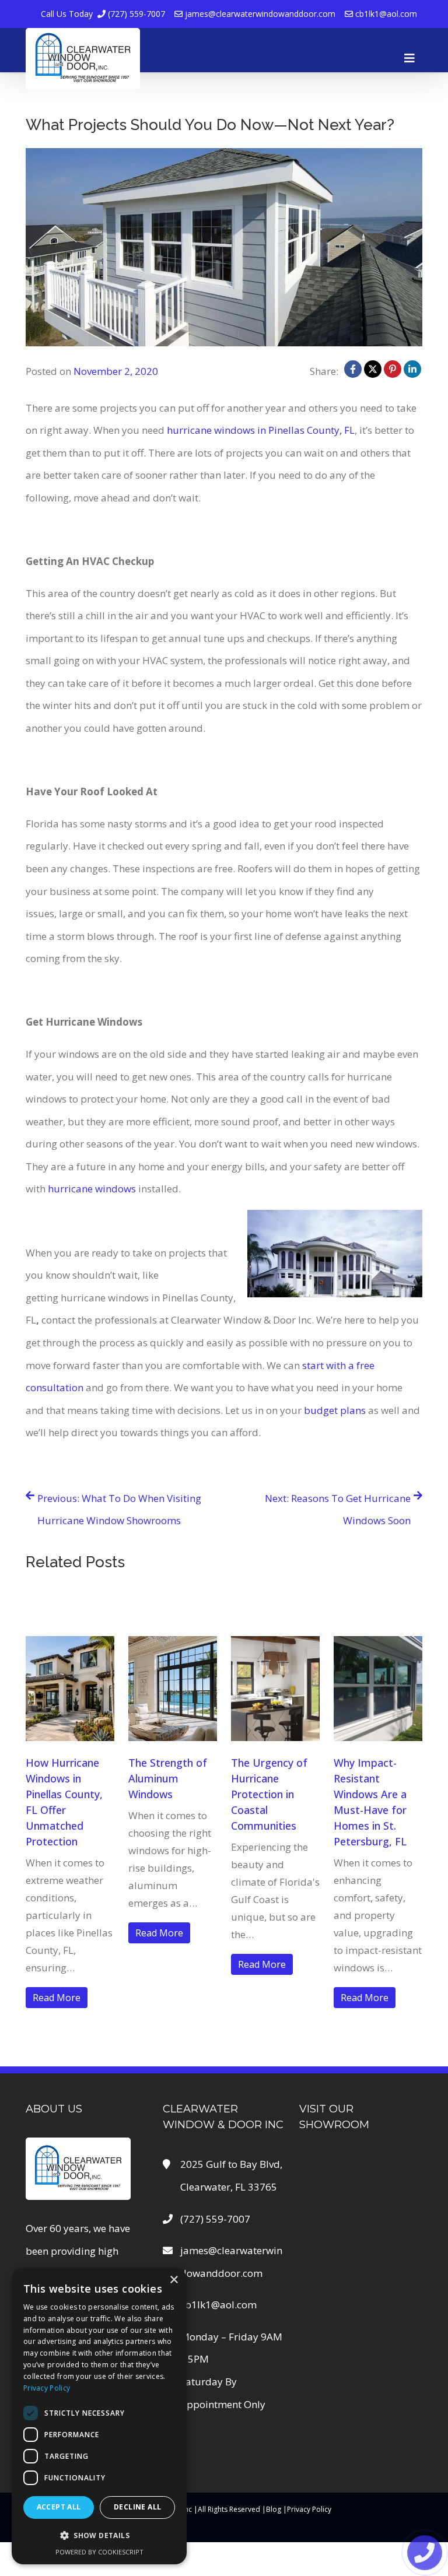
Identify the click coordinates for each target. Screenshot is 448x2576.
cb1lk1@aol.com (385, 14)
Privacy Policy (309, 2509)
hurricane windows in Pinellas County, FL (261, 430)
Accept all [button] (59, 2507)
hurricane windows (92, 1189)
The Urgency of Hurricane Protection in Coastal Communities (269, 1794)
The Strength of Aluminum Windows (168, 1778)
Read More (57, 1998)
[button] (99, 2535)
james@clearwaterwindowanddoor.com (259, 14)
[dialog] (99, 2416)
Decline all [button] (137, 2507)
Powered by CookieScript (99, 2552)
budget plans (335, 1410)
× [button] (174, 2280)
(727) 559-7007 (103, 14)
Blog (274, 2509)
